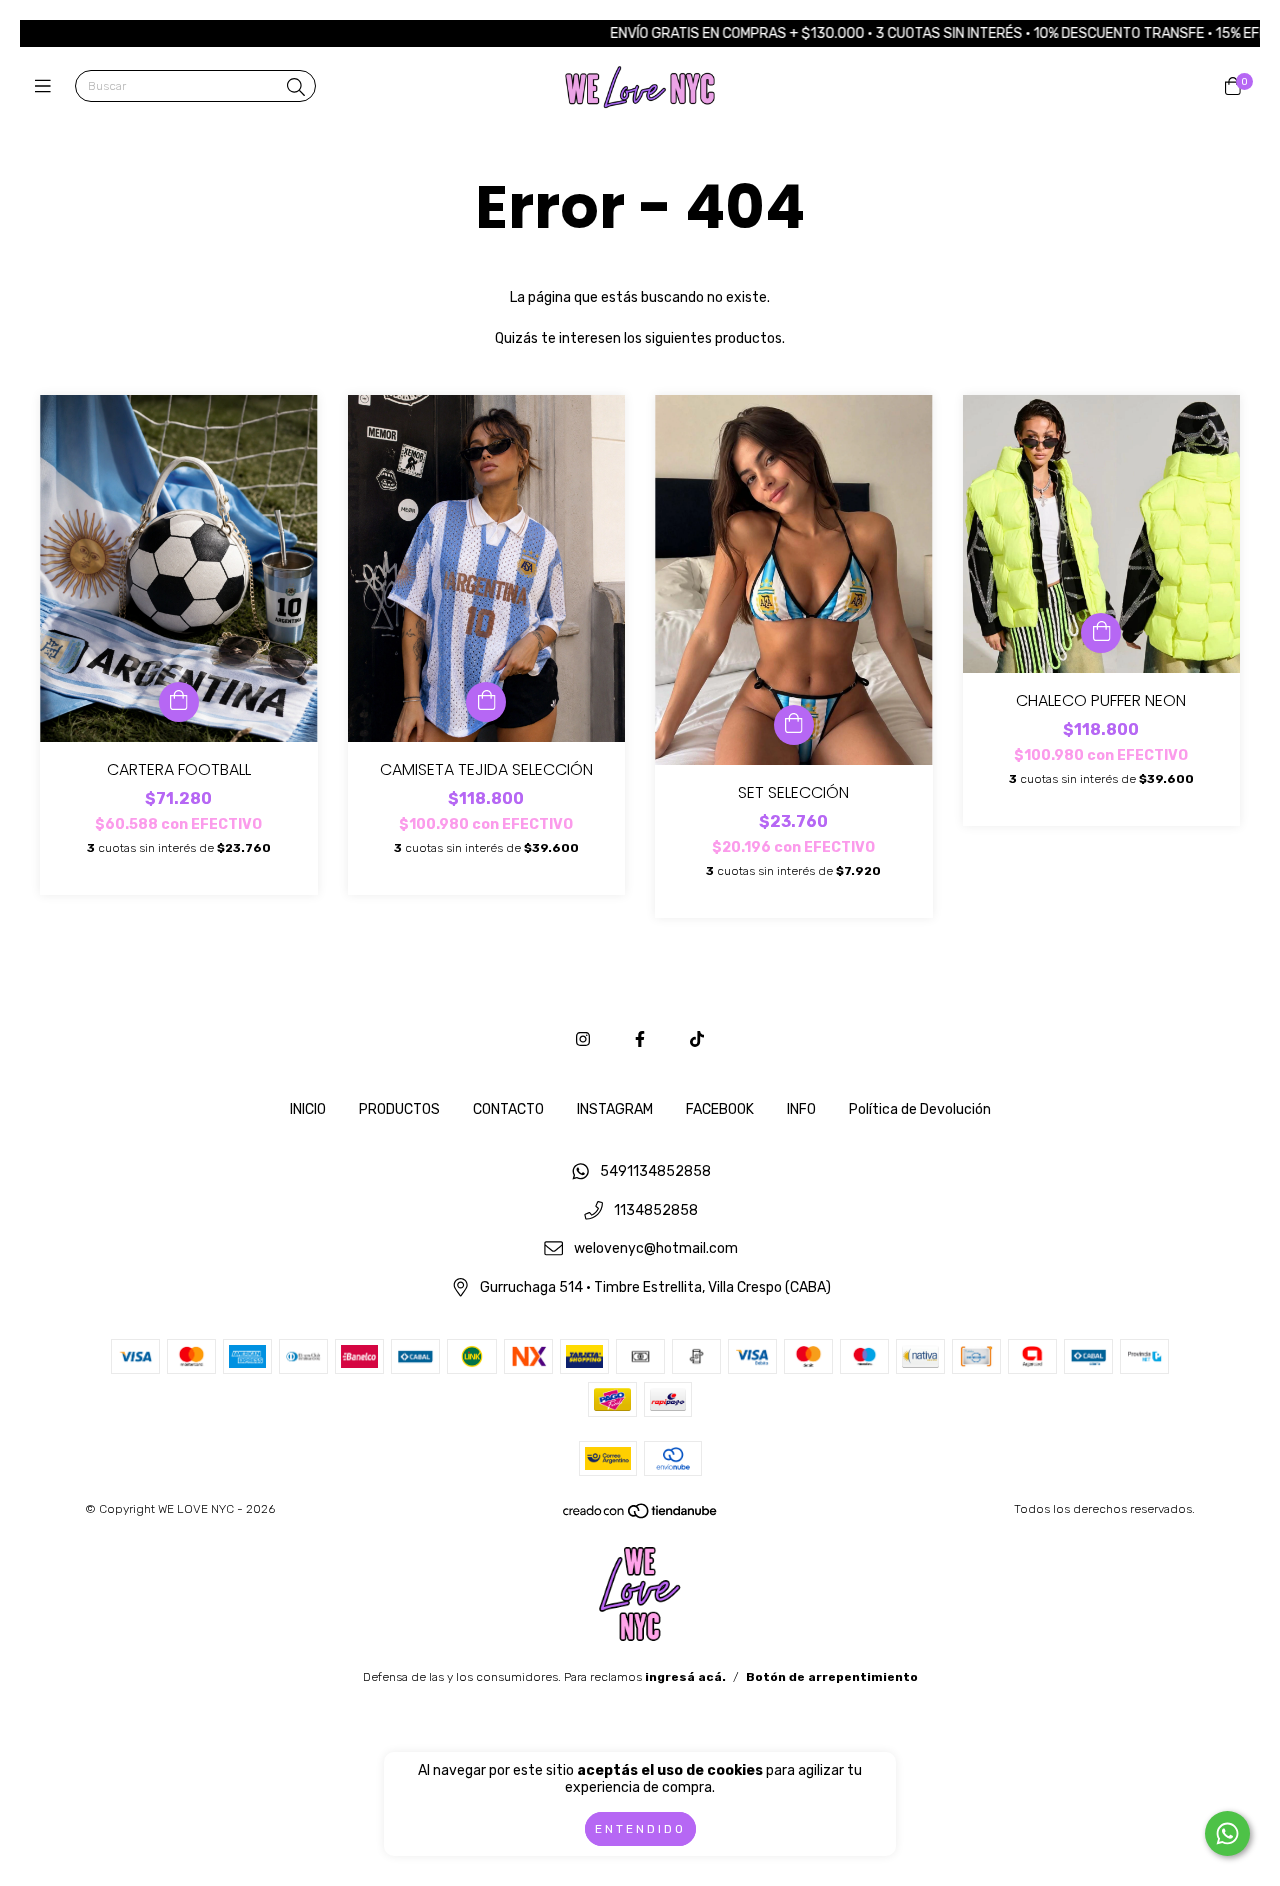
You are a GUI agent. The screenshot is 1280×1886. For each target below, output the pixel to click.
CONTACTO (508, 1109)
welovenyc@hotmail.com (656, 1249)
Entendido (640, 1829)
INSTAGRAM (615, 1109)
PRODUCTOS (399, 1109)
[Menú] (47, 87)
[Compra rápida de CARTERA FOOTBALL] (179, 702)
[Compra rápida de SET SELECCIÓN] (794, 725)
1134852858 (656, 1210)
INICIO (308, 1109)
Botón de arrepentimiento (832, 1677)
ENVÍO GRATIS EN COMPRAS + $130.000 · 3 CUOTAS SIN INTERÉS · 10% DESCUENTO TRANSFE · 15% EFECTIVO (899, 33)
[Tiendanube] (641, 1515)
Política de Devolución (920, 1109)
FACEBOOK (720, 1109)
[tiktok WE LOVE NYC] (697, 1039)
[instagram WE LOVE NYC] (583, 1039)
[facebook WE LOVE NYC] (640, 1039)
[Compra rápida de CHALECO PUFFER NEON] (1101, 633)
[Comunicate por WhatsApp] (1227, 1833)
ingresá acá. (685, 1677)
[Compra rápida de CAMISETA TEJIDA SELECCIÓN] (486, 702)
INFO (801, 1109)
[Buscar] (296, 88)
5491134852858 (655, 1171)
